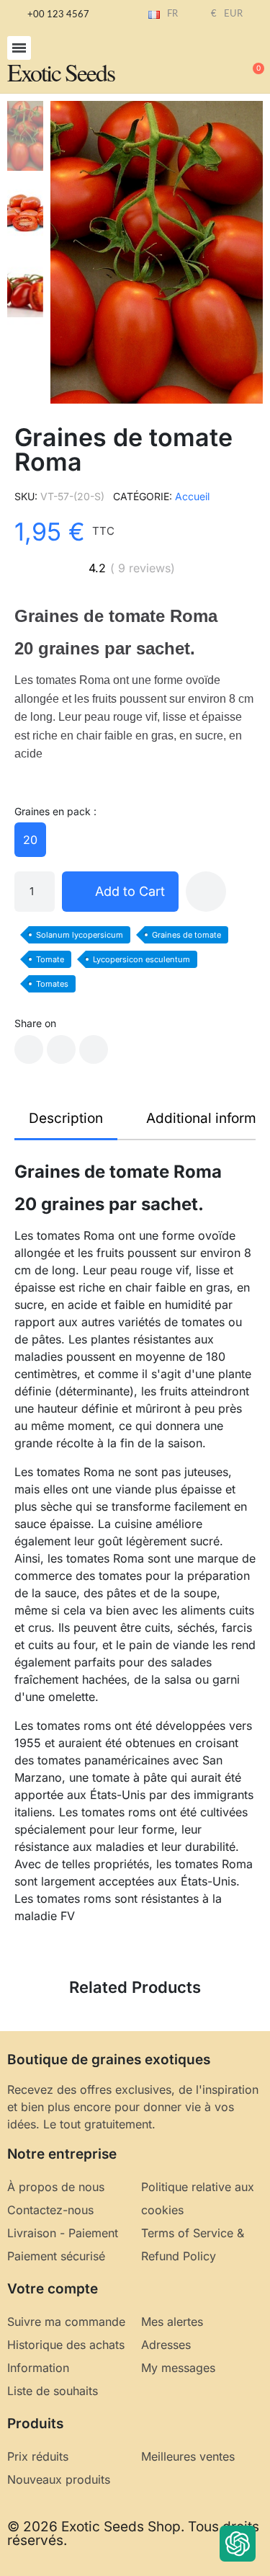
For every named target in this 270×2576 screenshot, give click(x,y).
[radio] (30, 840)
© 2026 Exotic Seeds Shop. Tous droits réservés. (133, 2533)
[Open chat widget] (238, 2544)
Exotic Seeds (61, 72)
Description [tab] (66, 1118)
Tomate (50, 959)
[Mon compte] (205, 62)
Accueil (192, 496)
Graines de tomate (186, 935)
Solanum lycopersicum (80, 935)
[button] (19, 48)
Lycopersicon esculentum (141, 959)
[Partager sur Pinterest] (94, 1049)
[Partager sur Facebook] (29, 1049)
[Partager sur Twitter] (61, 1049)
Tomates (52, 984)
